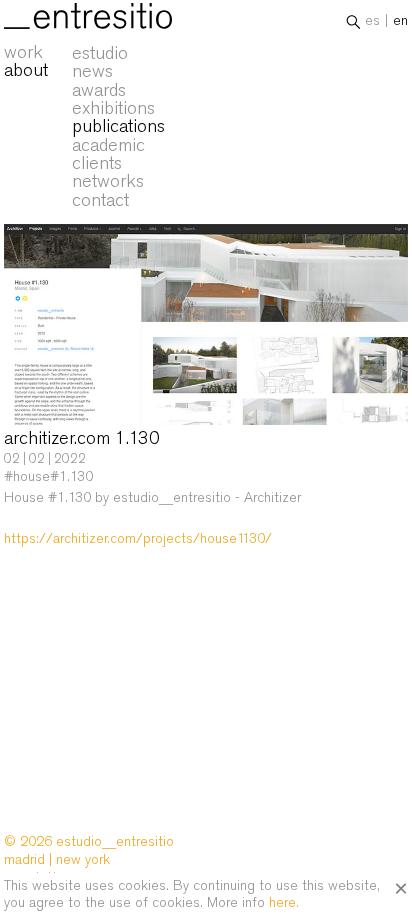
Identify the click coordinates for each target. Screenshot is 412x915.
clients (97, 163)
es (372, 20)
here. (284, 902)
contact (100, 200)
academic (108, 145)
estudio (100, 53)
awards (99, 90)
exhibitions (113, 108)
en (400, 20)
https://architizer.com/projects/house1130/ (138, 538)
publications (118, 126)
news (92, 71)
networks (108, 181)
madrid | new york (57, 859)
